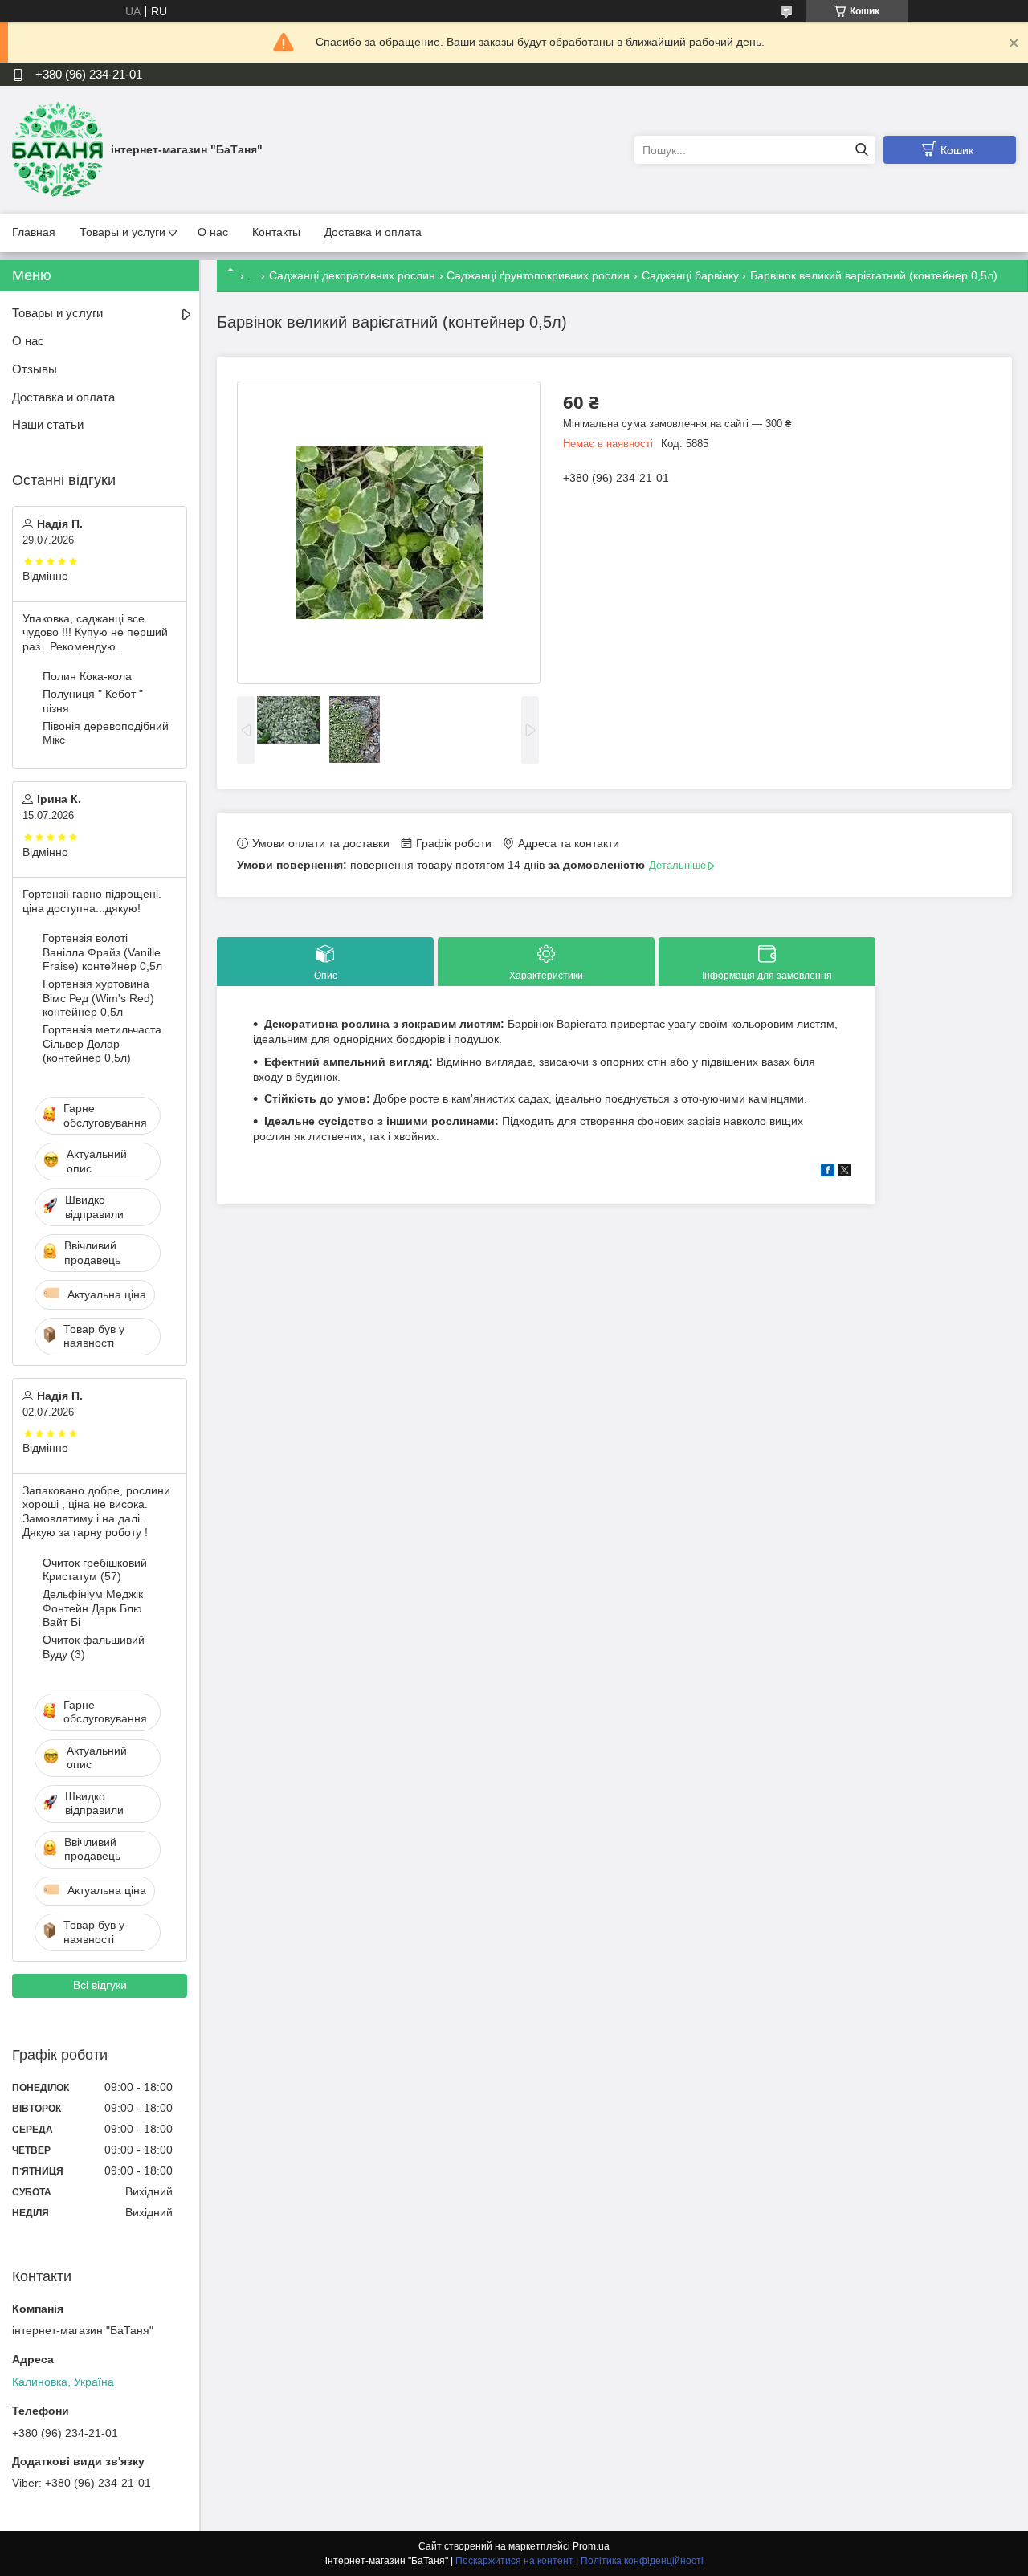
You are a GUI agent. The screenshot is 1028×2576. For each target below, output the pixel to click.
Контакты (276, 232)
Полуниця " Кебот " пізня (93, 701)
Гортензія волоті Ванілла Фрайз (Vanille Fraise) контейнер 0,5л (102, 952)
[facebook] (828, 1172)
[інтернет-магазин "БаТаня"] (57, 149)
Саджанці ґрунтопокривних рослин (538, 275)
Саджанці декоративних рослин (352, 275)
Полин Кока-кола (87, 676)
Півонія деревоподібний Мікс (106, 733)
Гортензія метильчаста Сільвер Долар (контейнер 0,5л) (102, 1043)
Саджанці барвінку (690, 275)
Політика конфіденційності (642, 2561)
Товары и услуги (122, 232)
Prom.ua (591, 2546)
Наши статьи (48, 424)
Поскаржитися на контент (514, 2561)
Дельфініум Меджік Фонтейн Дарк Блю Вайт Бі (93, 1608)
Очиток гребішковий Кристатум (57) (95, 1570)
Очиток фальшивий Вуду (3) (94, 1647)
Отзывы (35, 369)
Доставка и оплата (373, 232)
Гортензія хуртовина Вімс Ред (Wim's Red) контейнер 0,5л (98, 998)
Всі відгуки (100, 1985)
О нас (213, 232)
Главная (34, 232)
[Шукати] (861, 150)
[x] (845, 1172)
